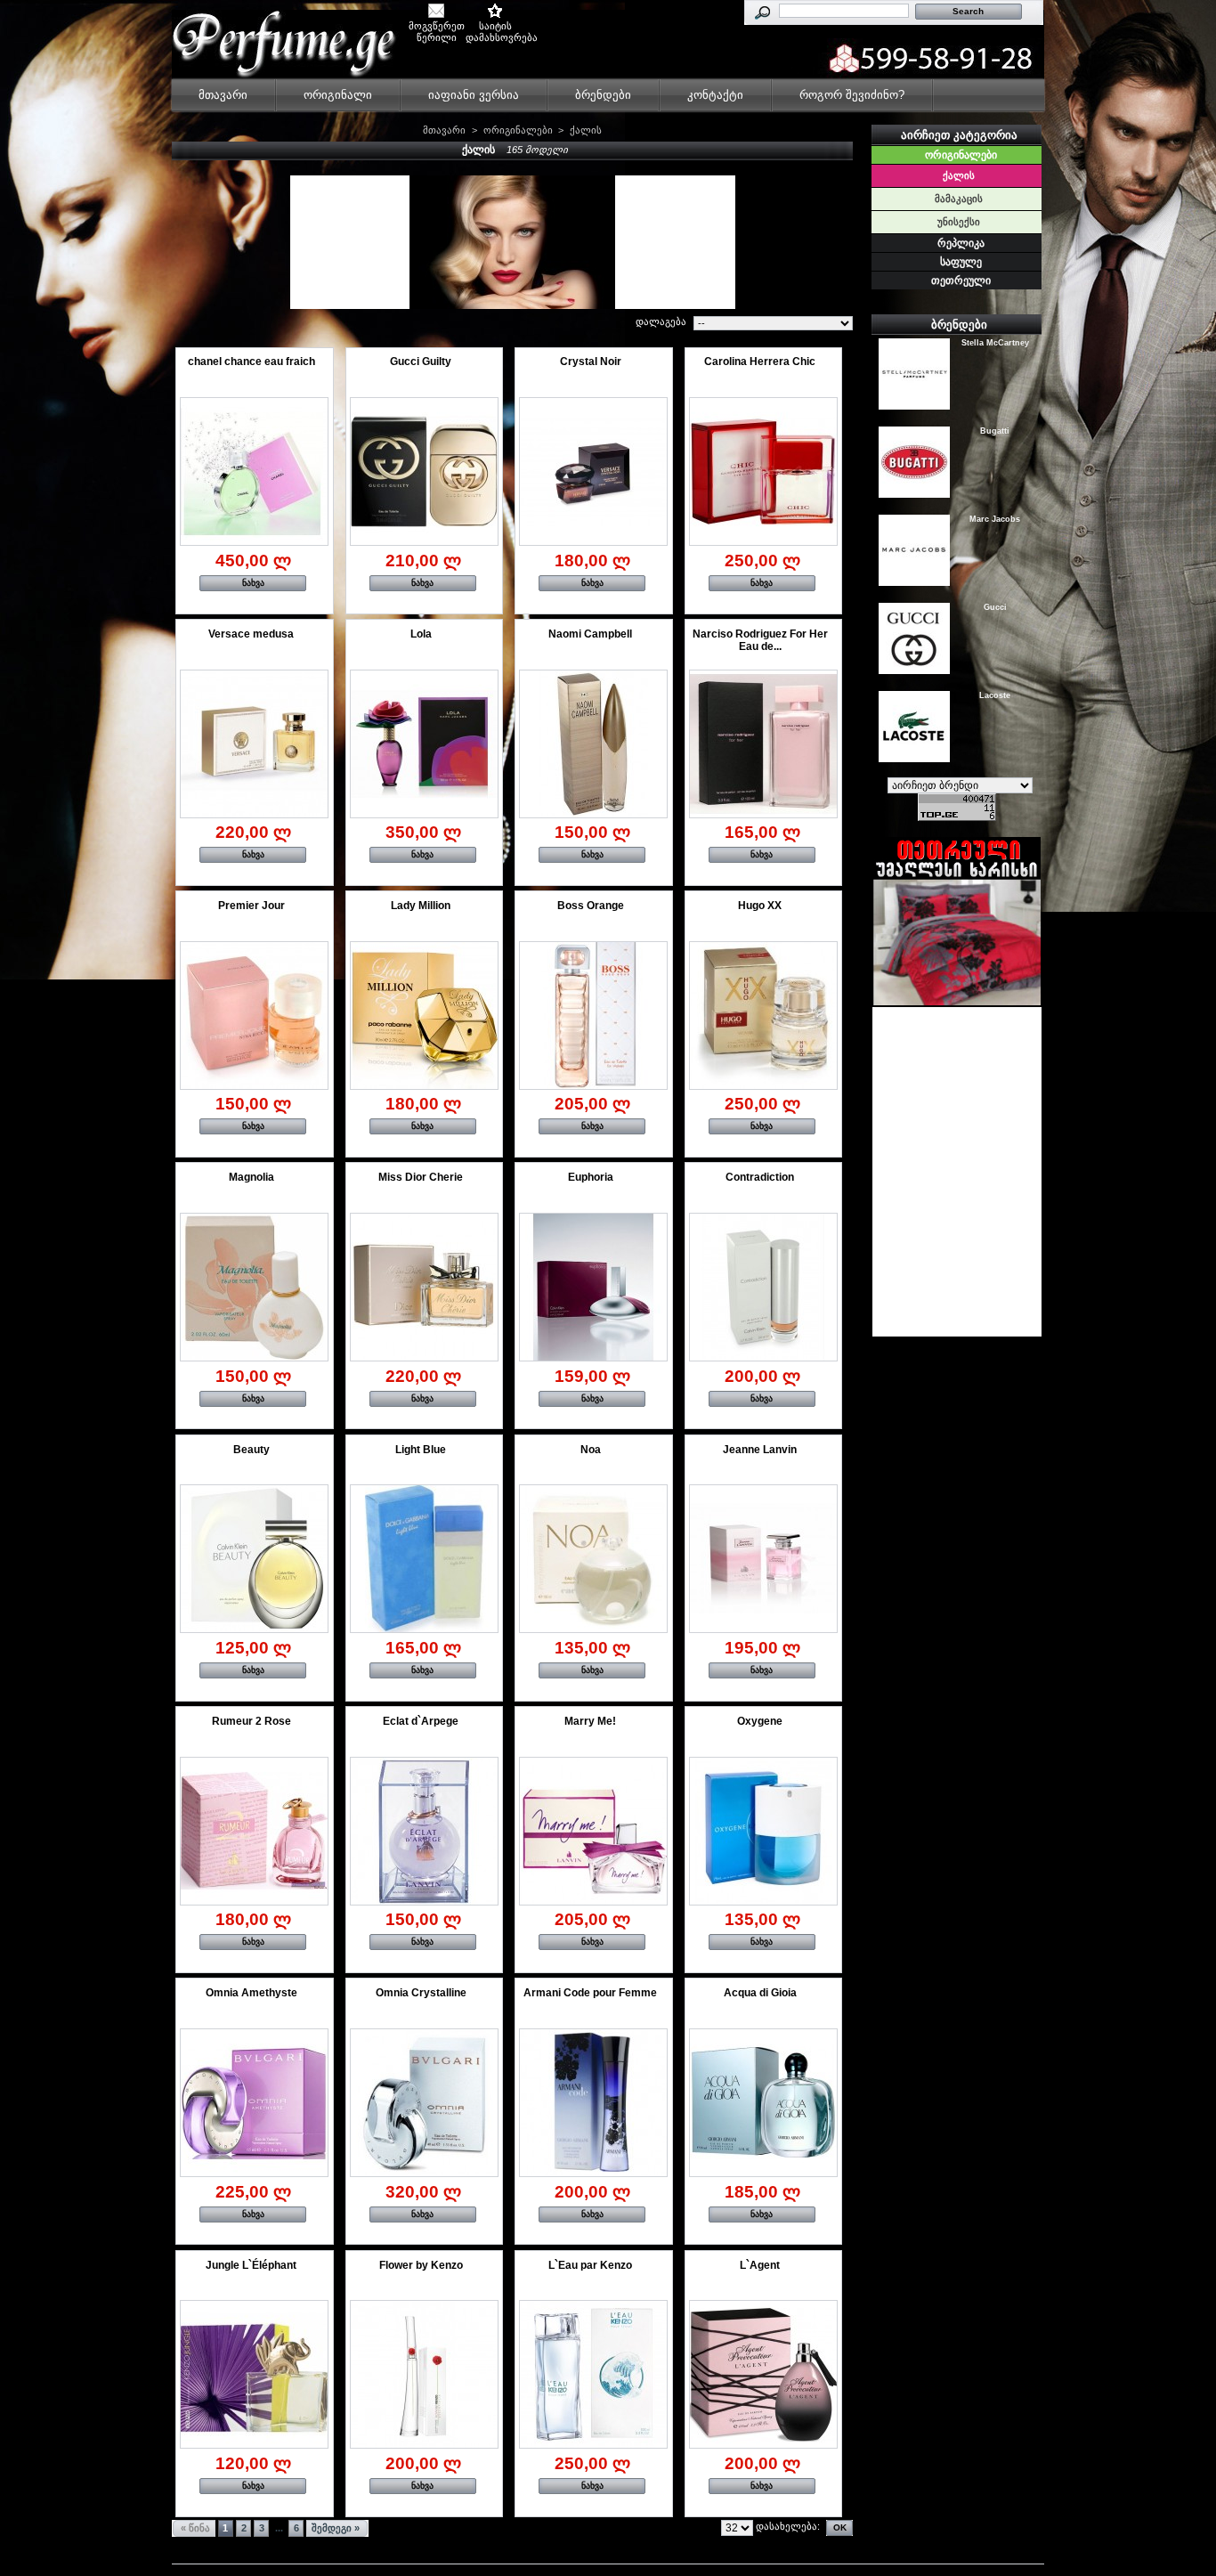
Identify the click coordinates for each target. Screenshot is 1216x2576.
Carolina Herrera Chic (760, 362)
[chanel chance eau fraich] (254, 471)
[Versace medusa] (254, 744)
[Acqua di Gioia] (763, 2103)
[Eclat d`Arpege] (424, 1831)
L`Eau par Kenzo (590, 2265)
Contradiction (760, 1177)
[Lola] (424, 744)
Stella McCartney (995, 342)
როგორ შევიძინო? (852, 95)
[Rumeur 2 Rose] (254, 1831)
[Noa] (593, 1559)
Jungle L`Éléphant (251, 2265)
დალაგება (661, 321)
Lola (421, 634)
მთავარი (223, 95)
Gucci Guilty (421, 362)
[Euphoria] (593, 1287)
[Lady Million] (424, 1016)
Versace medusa (251, 634)
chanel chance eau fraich (251, 362)
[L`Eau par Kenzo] (593, 2374)
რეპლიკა (961, 243)
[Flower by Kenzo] (424, 2374)
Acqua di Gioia (760, 1993)
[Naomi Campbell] (593, 744)
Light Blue (421, 1450)
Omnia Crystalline (421, 1993)
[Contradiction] (763, 1287)
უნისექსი (959, 222)
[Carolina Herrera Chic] (763, 471)
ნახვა (253, 583)
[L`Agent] (763, 2374)
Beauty (251, 1450)
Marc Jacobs (995, 518)
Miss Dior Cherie (421, 1177)
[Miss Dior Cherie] (424, 1287)
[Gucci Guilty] (424, 471)
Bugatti (995, 430)
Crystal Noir (591, 362)
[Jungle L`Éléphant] (254, 2374)
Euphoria (591, 1177)
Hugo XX (760, 906)
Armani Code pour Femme (590, 1993)
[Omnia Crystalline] (424, 2103)
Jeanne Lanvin (760, 1450)
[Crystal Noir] (593, 471)
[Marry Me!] (593, 1831)
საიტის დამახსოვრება (495, 27)
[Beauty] (254, 1559)
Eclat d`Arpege (421, 1721)
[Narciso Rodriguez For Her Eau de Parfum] (763, 744)
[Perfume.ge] (289, 52)
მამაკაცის (959, 199)
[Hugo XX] (763, 1016)
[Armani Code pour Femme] (593, 2103)
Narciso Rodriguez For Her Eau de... (760, 640)
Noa (591, 1450)
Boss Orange (591, 906)
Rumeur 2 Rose (251, 1721)
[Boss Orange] (593, 1016)
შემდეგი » (336, 2528)
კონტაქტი (715, 95)
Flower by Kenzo (421, 2265)
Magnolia (251, 1177)
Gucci (995, 606)
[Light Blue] (424, 1559)
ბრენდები (603, 95)
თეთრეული (961, 280)
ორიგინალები (518, 130)
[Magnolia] (254, 1287)
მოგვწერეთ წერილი (437, 27)
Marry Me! (590, 1721)
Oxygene (760, 1721)
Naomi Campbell (590, 634)
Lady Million (421, 906)
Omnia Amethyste (251, 1993)
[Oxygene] (763, 1831)
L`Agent (760, 2265)
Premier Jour (251, 906)
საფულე (961, 262)
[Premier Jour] (254, 1016)
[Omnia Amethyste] (254, 2103)
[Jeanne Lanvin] (763, 1559)
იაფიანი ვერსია (474, 95)
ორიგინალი (338, 95)
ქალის (959, 175)
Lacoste (995, 695)
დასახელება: (788, 2526)
